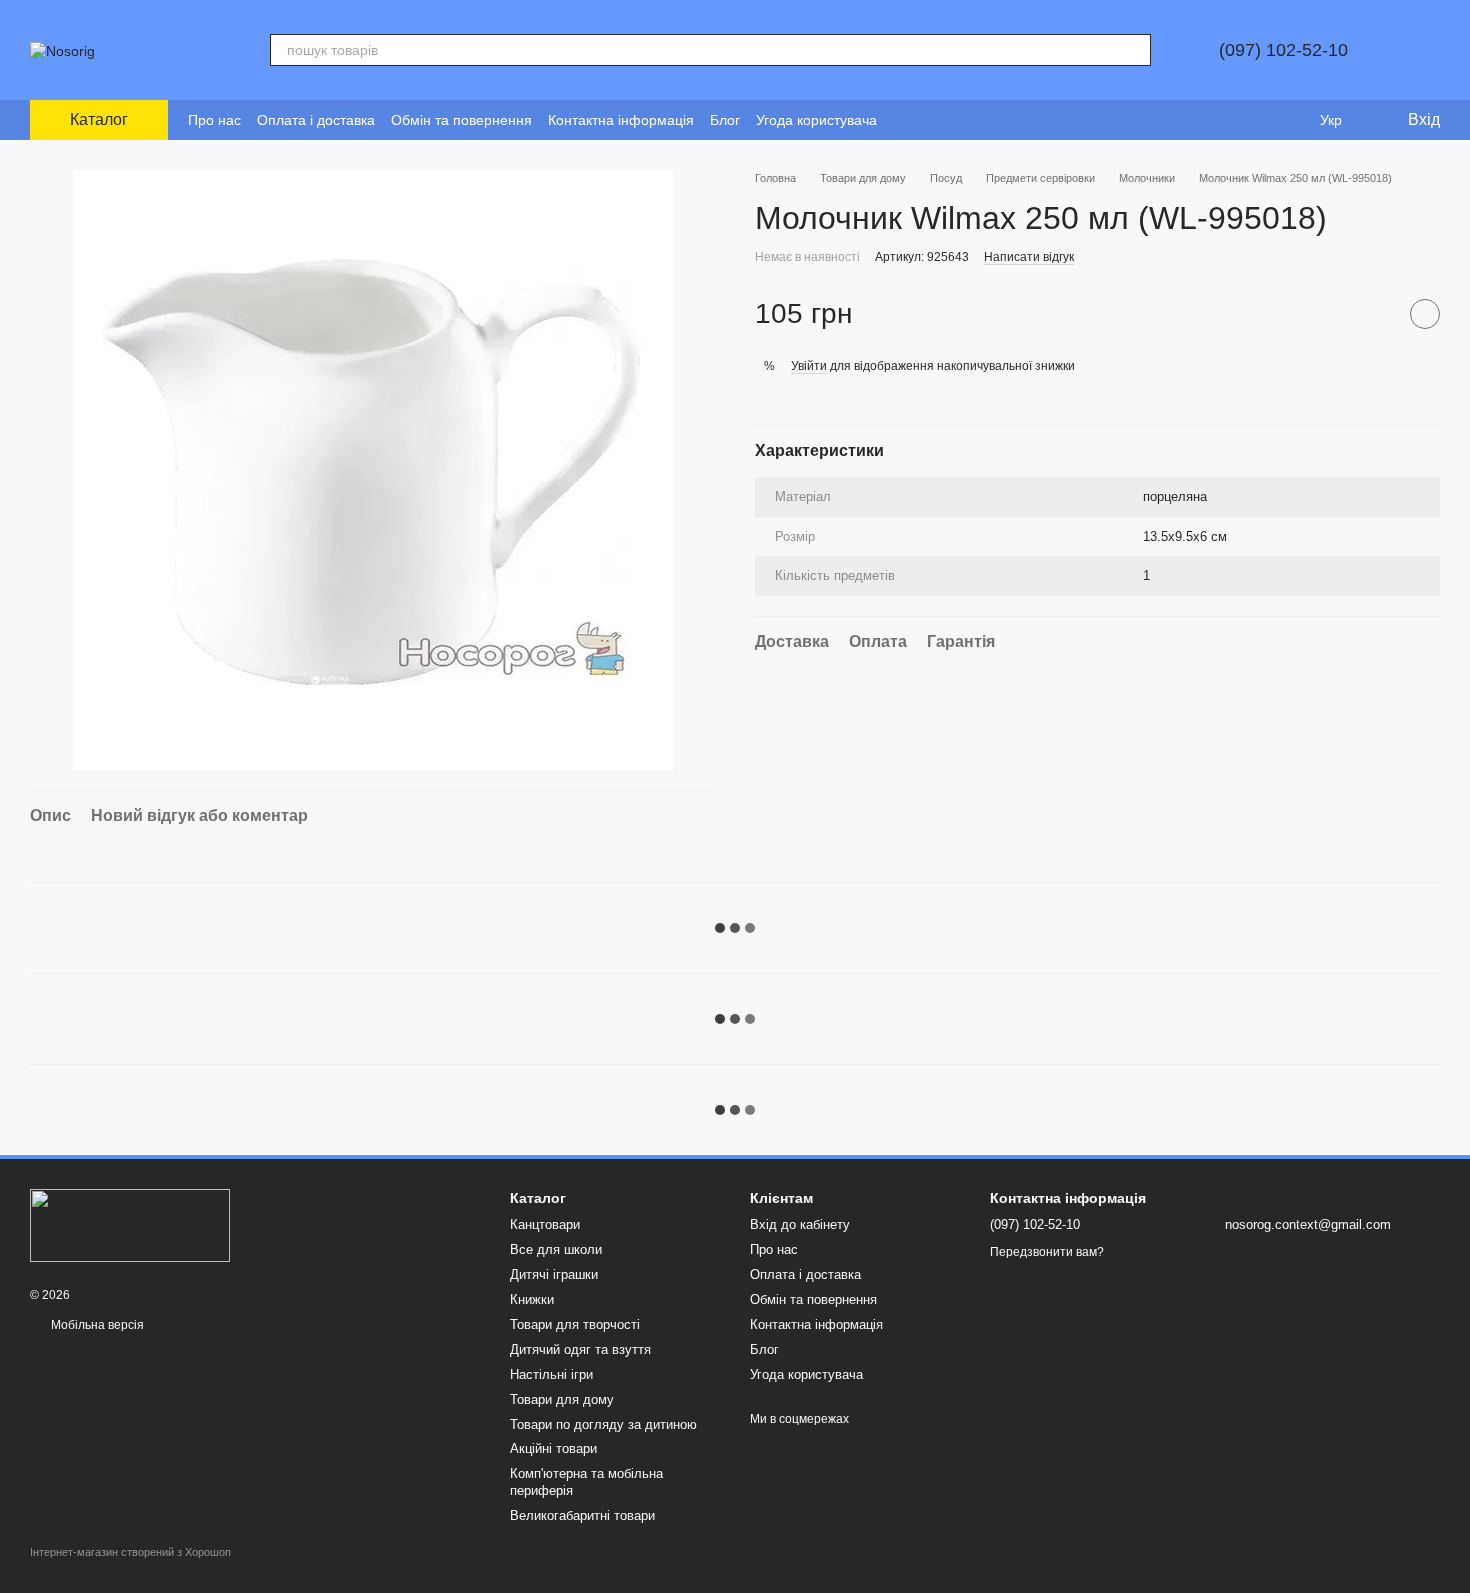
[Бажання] (1290, 120)
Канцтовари (545, 1224)
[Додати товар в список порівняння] (1375, 314)
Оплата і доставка (316, 120)
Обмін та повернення (461, 120)
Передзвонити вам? (1047, 1252)
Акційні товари (553, 1448)
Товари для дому (562, 1399)
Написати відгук (1029, 257)
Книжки (532, 1299)
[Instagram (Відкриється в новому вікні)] (905, 120)
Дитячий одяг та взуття (580, 1349)
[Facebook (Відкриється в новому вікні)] (929, 120)
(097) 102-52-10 (1283, 50)
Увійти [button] (809, 365)
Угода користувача (816, 120)
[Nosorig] (130, 1225)
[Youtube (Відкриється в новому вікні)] (953, 120)
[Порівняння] (1250, 120)
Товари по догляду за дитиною (603, 1424)
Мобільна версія (96, 1325)
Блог (725, 120)
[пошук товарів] (1135, 50)
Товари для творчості (575, 1324)
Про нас (214, 120)
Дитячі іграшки (554, 1274)
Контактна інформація (621, 120)
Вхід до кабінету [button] (800, 1224)
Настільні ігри (551, 1374)
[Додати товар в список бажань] (1425, 314)
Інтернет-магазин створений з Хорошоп (130, 1552)
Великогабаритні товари (582, 1515)
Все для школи (556, 1249)
